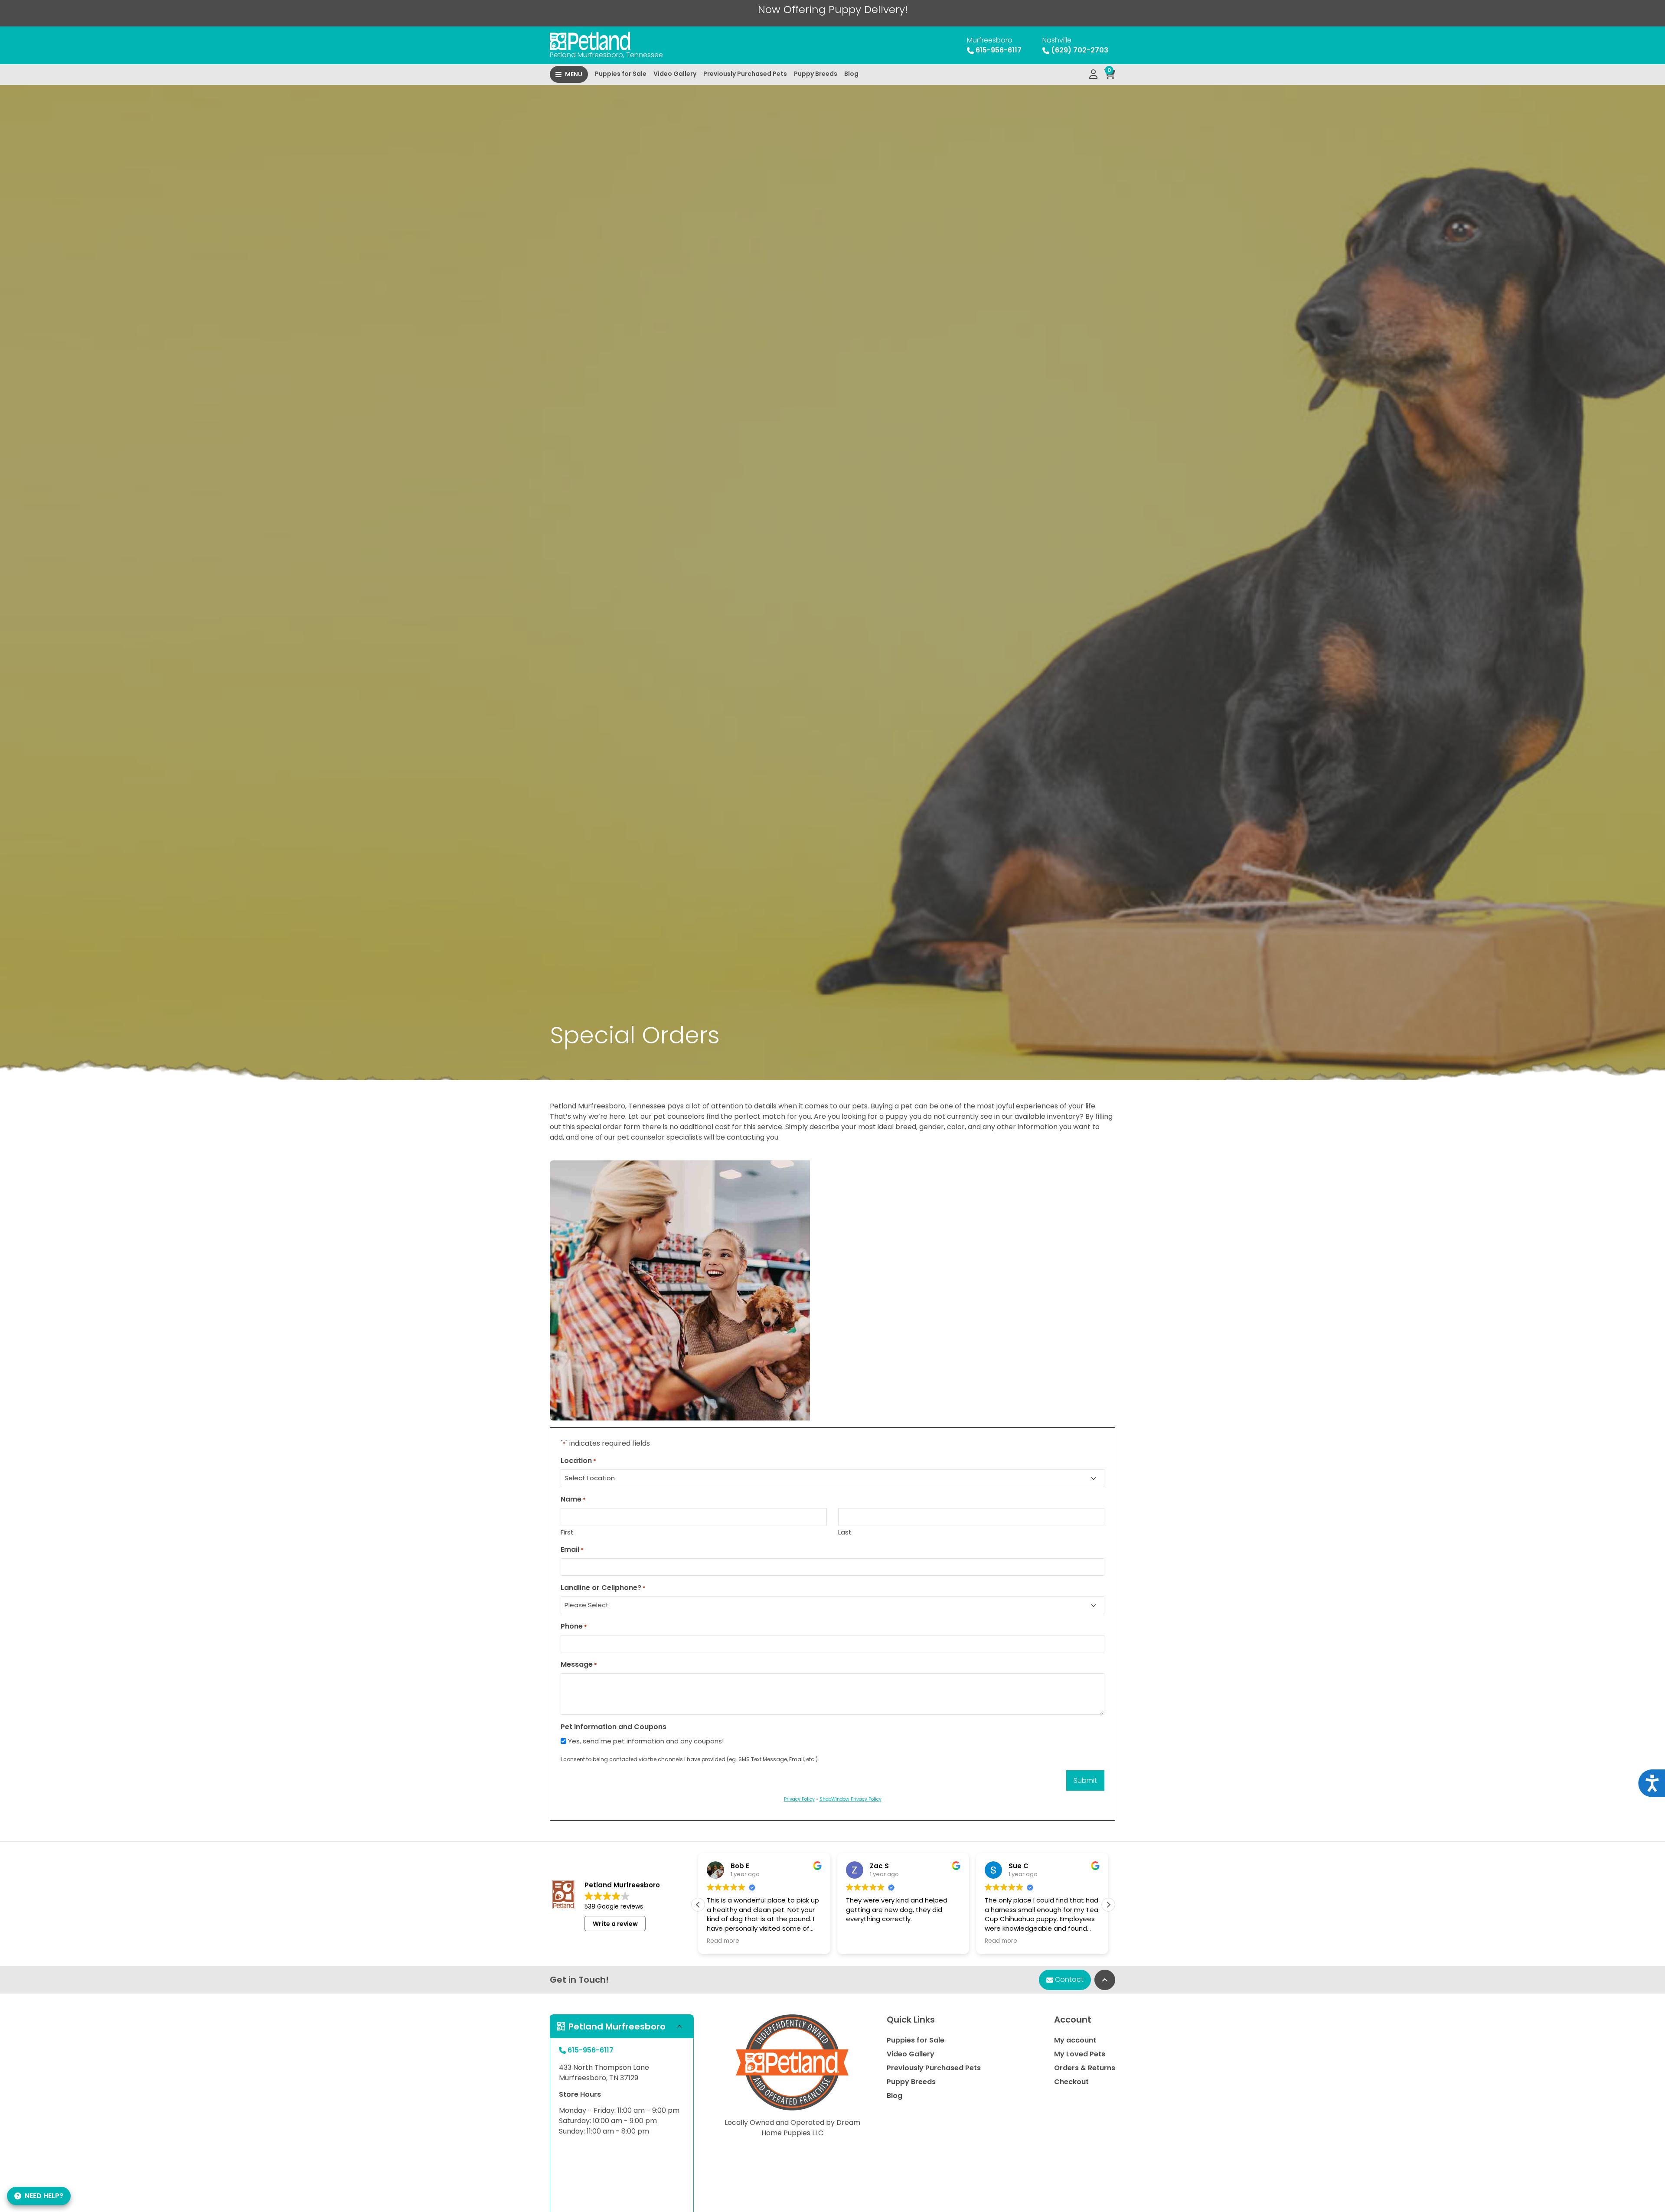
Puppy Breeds (816, 74)
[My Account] (1093, 75)
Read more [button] (862, 1941)
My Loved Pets (1080, 2054)
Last (845, 1532)
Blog (851, 74)
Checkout (1071, 2082)
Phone (574, 1626)
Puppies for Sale (621, 74)
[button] (1108, 1905)
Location (578, 1461)
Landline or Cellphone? (603, 1588)
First (567, 1532)
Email (572, 1549)
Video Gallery (675, 74)
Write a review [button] (615, 1924)
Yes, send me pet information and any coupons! (646, 1741)
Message (579, 1664)
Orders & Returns (1085, 2068)
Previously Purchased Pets (745, 74)
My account (1075, 2040)
